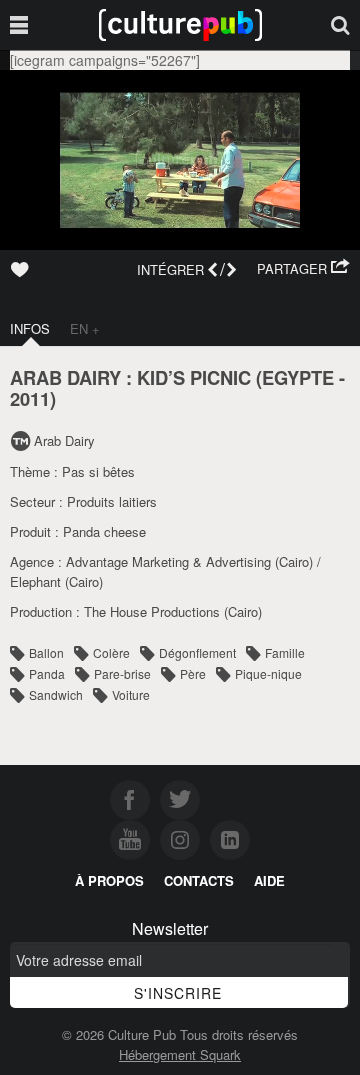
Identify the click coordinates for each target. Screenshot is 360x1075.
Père (193, 673)
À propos (109, 880)
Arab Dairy (64, 440)
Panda (47, 673)
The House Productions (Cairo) (173, 611)
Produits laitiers (112, 501)
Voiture (131, 694)
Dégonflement (197, 652)
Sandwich (56, 694)
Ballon (46, 652)
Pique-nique (268, 673)
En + (85, 328)
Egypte (298, 377)
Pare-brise (122, 673)
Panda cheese (104, 531)
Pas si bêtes (98, 471)
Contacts (199, 880)
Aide (269, 880)
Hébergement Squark (180, 1054)
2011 (30, 398)
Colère (111, 652)
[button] (303, 269)
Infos (30, 328)
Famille (285, 652)
